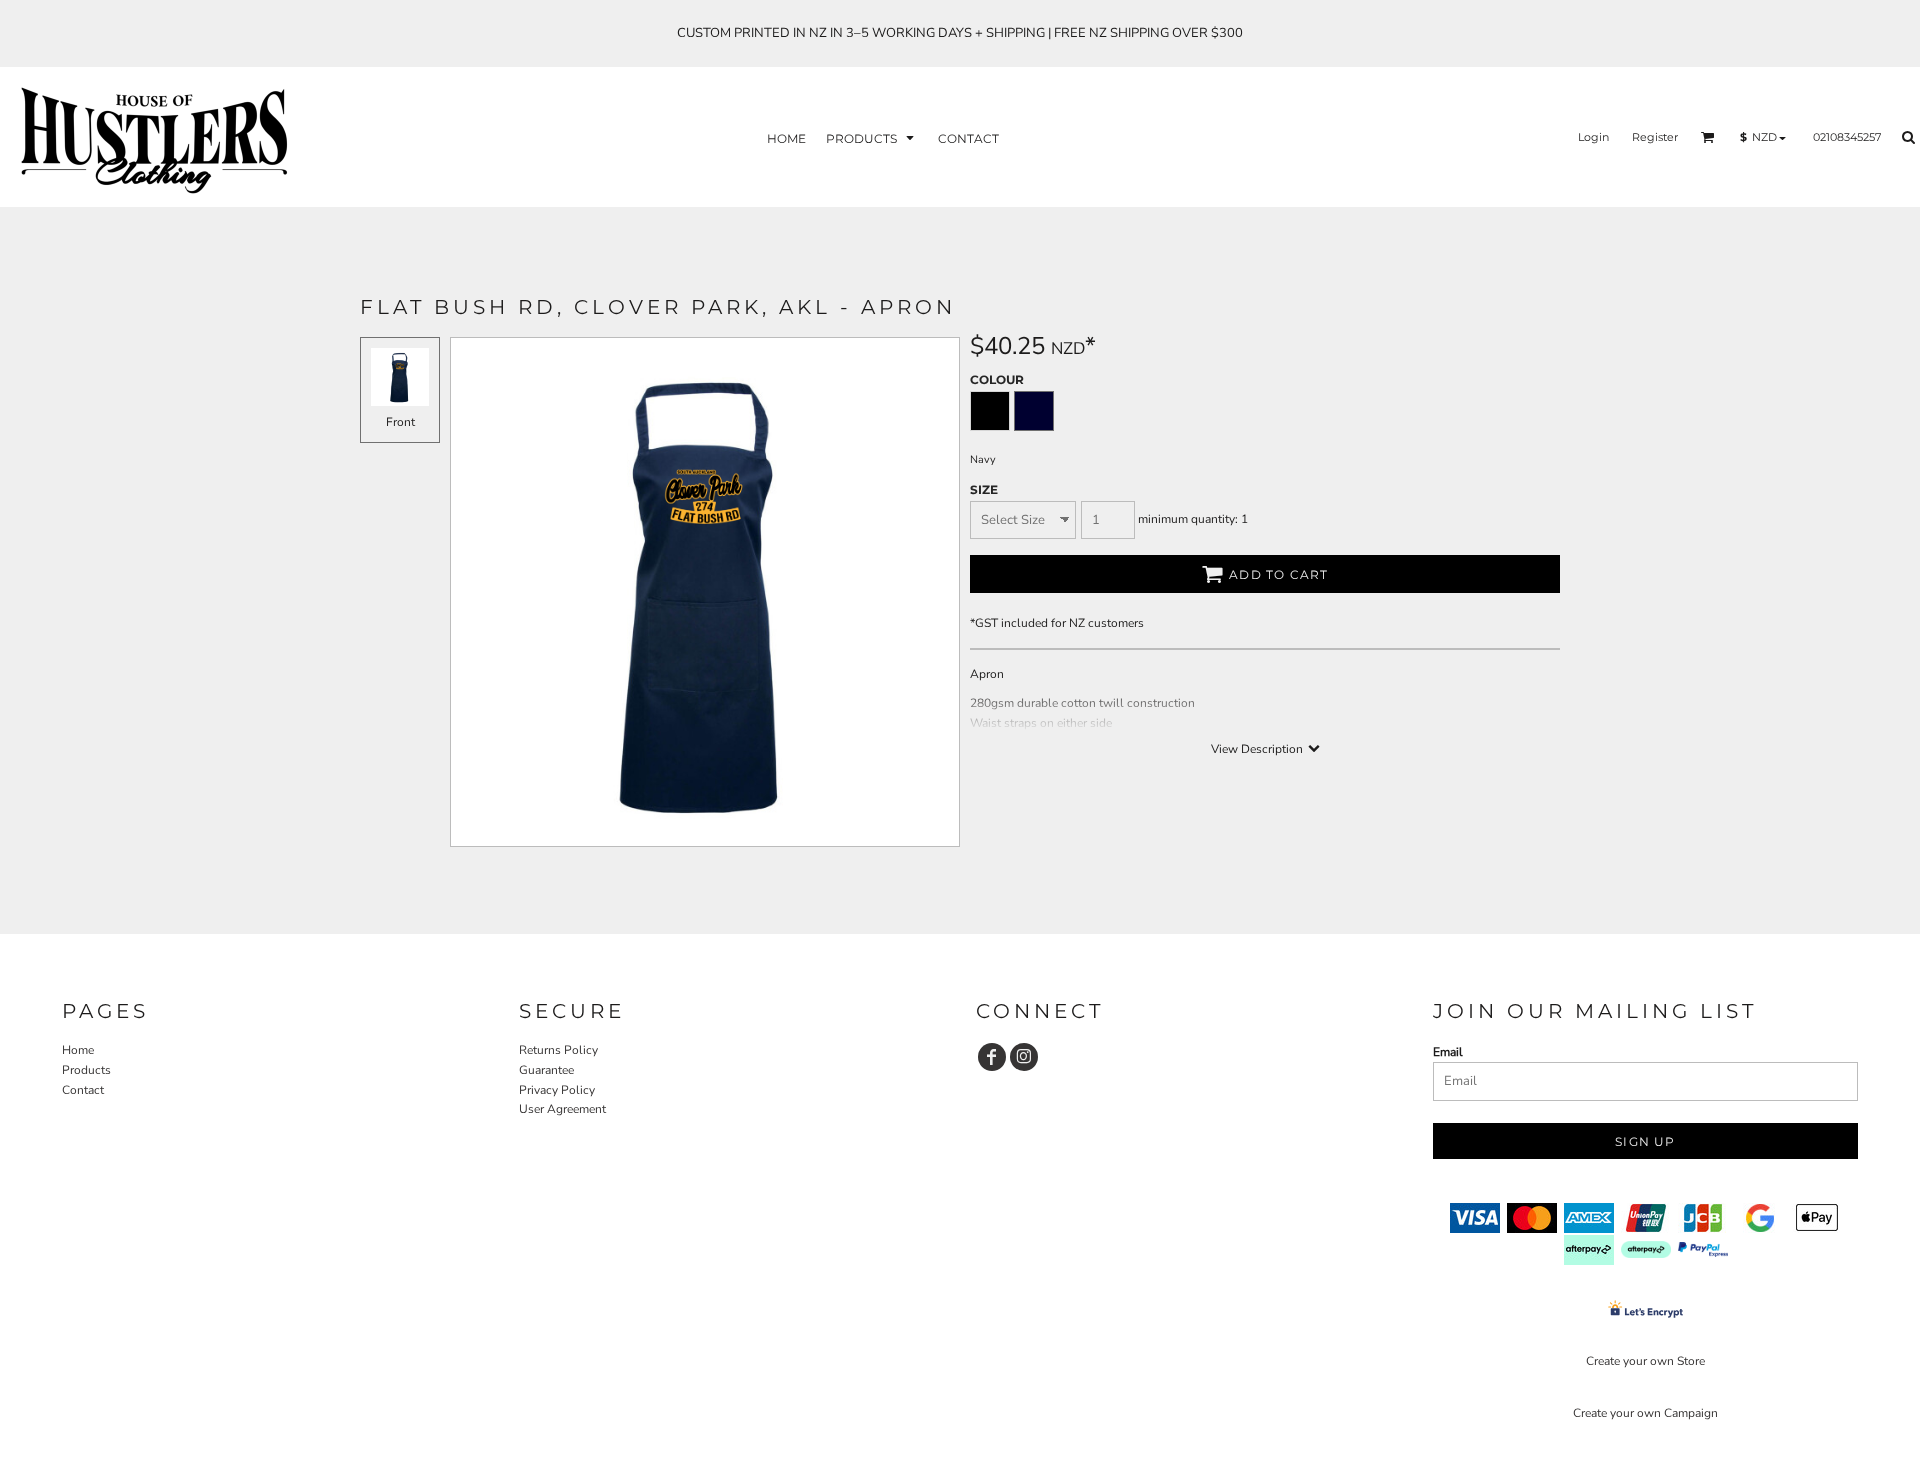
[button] (872, 137)
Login (1593, 137)
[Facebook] (992, 1057)
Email (1448, 1052)
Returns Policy (558, 1050)
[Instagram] (1024, 1057)
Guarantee (546, 1070)
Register (1655, 137)
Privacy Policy (557, 1090)
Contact (83, 1090)
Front (400, 422)
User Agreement (562, 1109)
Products (86, 1070)
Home (78, 1050)
